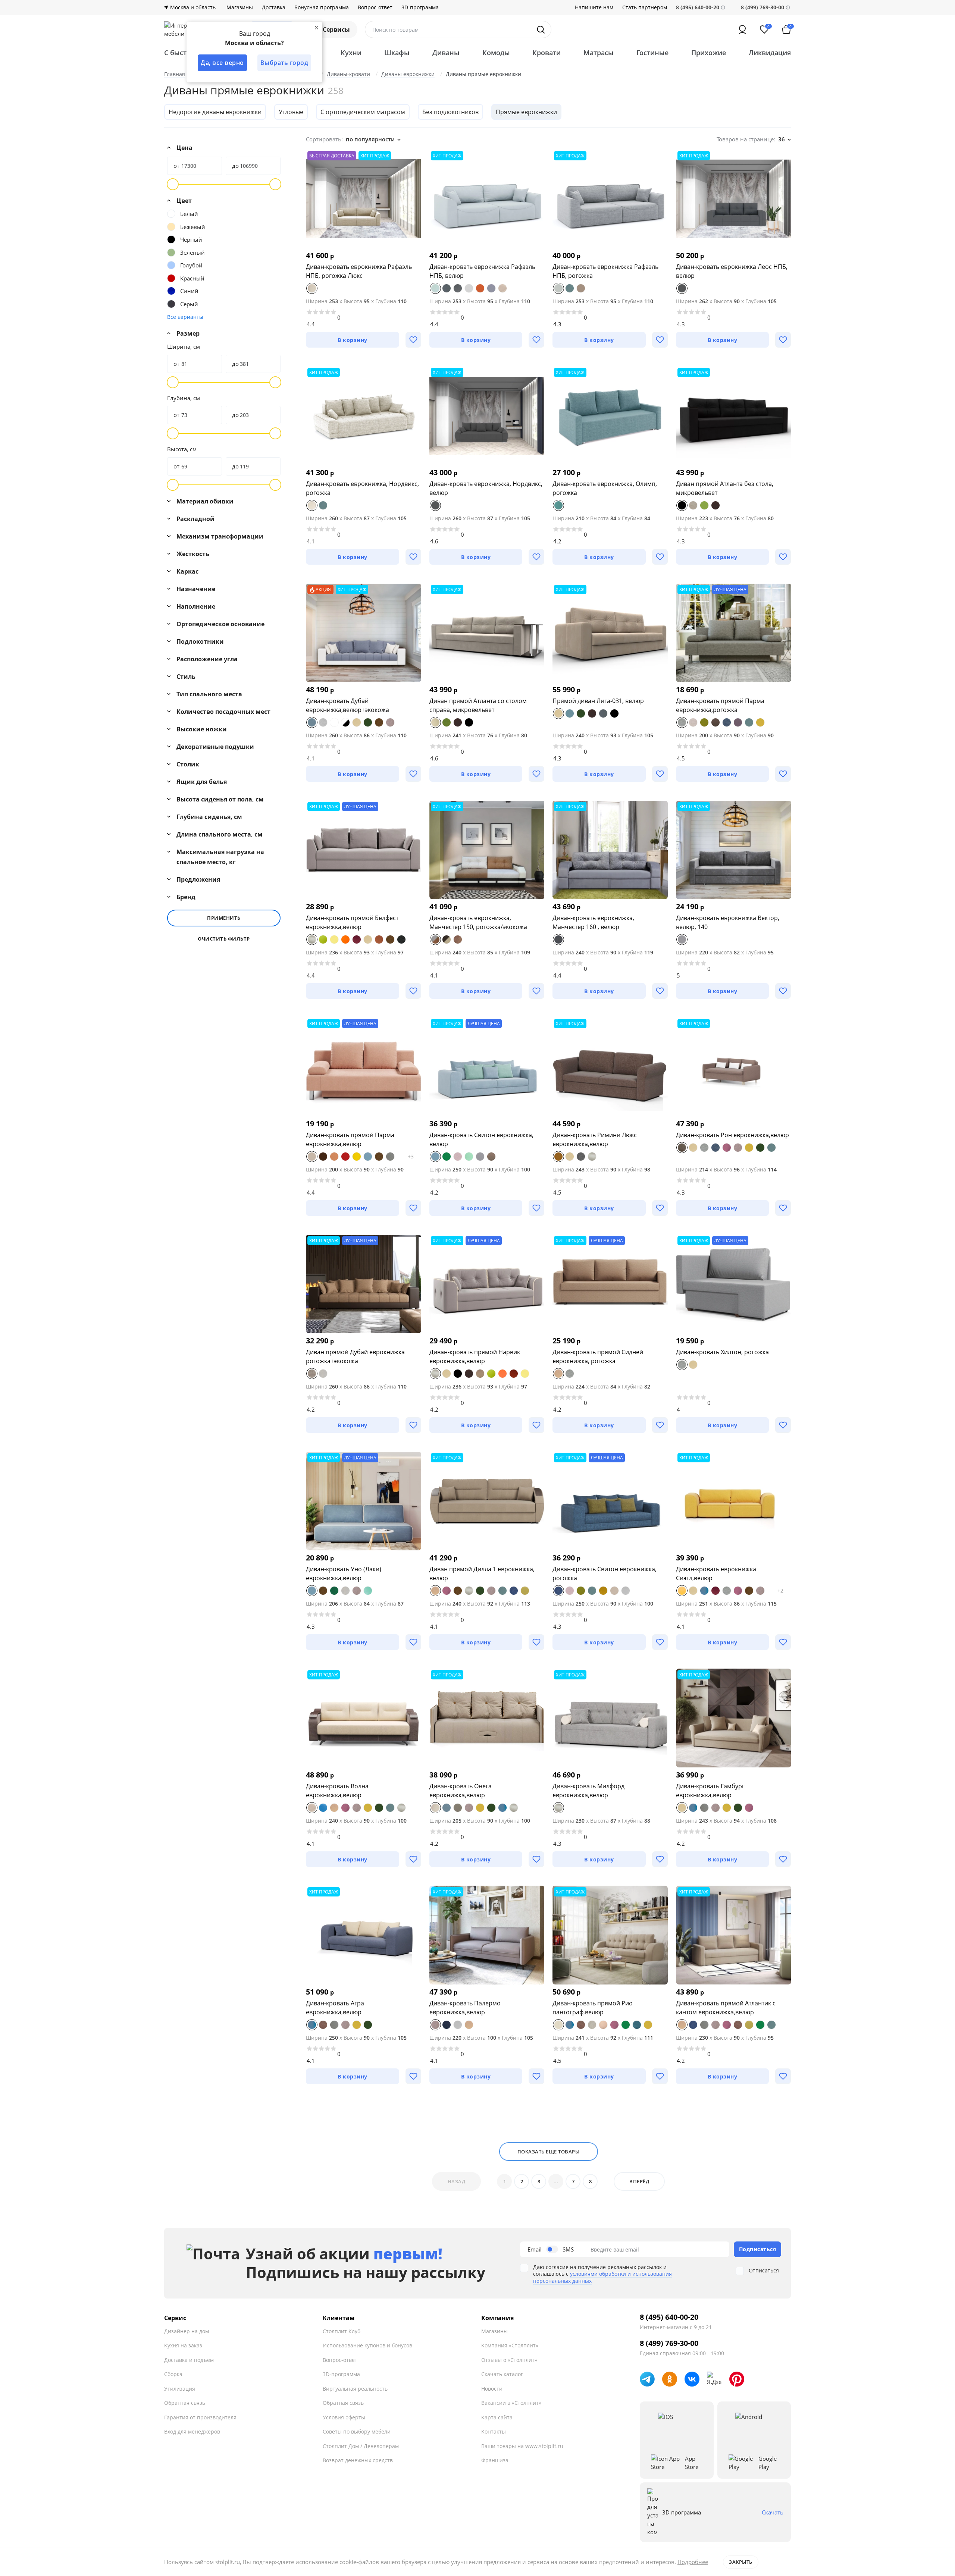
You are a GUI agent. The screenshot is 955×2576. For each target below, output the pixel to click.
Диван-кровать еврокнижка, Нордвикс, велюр (486, 488)
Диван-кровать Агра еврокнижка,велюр (335, 2008)
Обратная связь (185, 2403)
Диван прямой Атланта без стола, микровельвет (725, 488)
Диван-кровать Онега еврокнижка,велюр (461, 1791)
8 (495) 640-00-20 (669, 2317)
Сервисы (336, 29)
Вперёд (639, 2181)
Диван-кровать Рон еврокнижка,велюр (732, 1135)
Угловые (291, 112)
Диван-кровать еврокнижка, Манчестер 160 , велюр (593, 922)
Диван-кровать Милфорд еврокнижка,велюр (588, 1791)
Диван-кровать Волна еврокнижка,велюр (337, 1791)
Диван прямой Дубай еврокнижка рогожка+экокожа (355, 1356)
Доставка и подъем (189, 2360)
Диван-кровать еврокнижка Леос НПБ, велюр (732, 271)
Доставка (274, 7)
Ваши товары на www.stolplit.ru (522, 2446)
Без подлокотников (450, 112)
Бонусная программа (322, 7)
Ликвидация (770, 53)
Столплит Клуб (342, 2331)
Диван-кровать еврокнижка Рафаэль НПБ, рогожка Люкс (359, 271)
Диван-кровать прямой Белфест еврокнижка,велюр (352, 922)
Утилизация (180, 2389)
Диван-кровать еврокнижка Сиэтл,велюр (716, 1573)
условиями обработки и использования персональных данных (602, 2277)
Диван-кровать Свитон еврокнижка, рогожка (605, 1573)
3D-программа (420, 7)
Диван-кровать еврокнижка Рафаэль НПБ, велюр (482, 271)
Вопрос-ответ (375, 7)
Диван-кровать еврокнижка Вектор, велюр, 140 (728, 922)
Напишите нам (594, 7)
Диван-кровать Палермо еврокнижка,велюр (465, 2008)
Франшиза (495, 2460)
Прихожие (709, 53)
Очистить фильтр (224, 939)
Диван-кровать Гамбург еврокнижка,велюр (710, 1791)
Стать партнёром (645, 7)
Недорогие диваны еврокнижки (215, 112)
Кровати (547, 53)
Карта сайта (497, 2417)
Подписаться (758, 2249)
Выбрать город (284, 63)
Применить (224, 918)
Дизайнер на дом (187, 2331)
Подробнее (693, 2562)
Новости (492, 2389)
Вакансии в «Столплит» (511, 2403)
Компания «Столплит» (510, 2345)
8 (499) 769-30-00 (763, 7)
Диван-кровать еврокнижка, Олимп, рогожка (605, 488)
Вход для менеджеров (192, 2431)
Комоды (496, 53)
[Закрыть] (316, 28)
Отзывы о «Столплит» (509, 2360)
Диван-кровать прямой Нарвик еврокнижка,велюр (475, 1356)
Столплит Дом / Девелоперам (361, 2446)
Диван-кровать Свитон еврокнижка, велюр (481, 1139)
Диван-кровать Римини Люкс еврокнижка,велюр (595, 1139)
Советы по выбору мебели (357, 2431)
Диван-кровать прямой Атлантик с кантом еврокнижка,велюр (726, 2008)
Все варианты (185, 317)
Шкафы (397, 53)
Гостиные (652, 53)
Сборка (173, 2374)
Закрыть (741, 2562)
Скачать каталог (502, 2374)
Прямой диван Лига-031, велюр (598, 701)
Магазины (240, 7)
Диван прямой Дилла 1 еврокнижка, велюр (482, 1573)
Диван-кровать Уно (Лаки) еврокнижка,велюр (344, 1573)
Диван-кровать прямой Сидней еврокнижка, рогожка (598, 1356)
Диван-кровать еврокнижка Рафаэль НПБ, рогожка (605, 271)
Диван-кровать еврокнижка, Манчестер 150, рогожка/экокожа (478, 922)
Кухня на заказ (183, 2345)
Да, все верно (222, 63)
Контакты (494, 2431)
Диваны (446, 53)
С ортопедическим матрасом (363, 112)
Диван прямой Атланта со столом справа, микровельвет (478, 705)
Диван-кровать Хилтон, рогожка (722, 1352)
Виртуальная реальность (355, 2389)
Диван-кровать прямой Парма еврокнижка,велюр (350, 1139)
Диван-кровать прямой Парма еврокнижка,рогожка (720, 705)
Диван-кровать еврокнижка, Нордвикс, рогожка (362, 488)
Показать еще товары (549, 2152)
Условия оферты (344, 2417)
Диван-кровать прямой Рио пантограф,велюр (593, 2008)
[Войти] (742, 29)
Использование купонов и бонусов (367, 2345)
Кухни (351, 53)
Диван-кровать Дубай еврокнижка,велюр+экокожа (347, 705)
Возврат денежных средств (358, 2460)
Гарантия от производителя (200, 2417)
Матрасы (599, 53)
